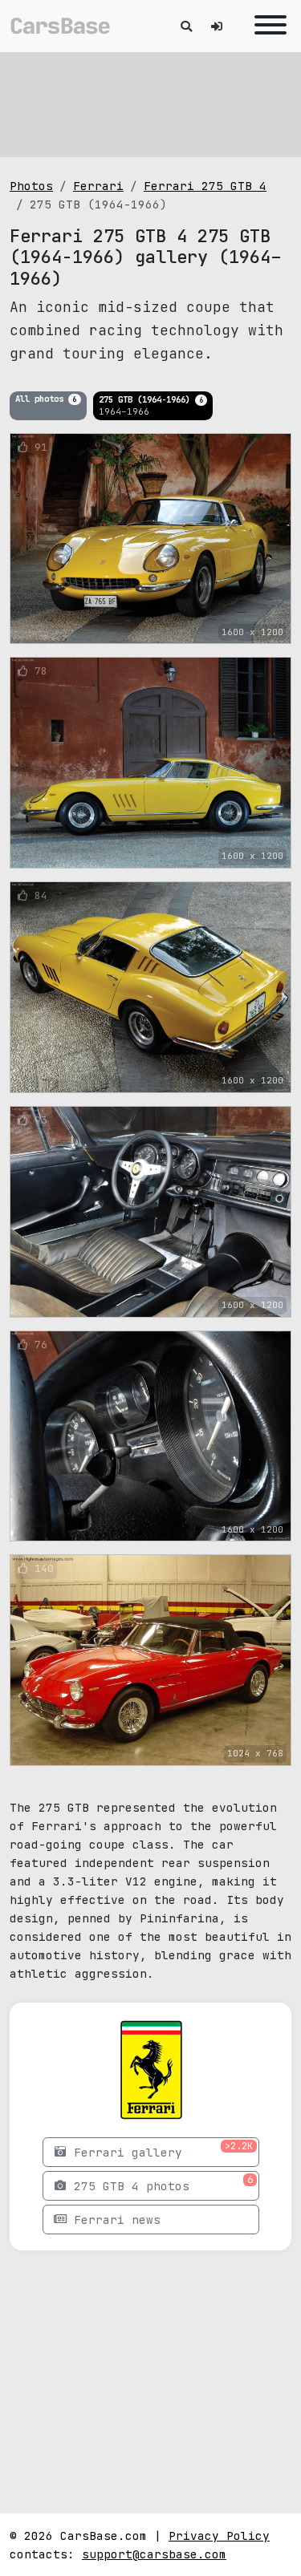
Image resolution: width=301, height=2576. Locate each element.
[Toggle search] (186, 26)
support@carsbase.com (154, 2554)
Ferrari (98, 186)
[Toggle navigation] (266, 26)
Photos (31, 186)
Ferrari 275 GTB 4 (205, 186)
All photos (46, 399)
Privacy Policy (219, 2535)
